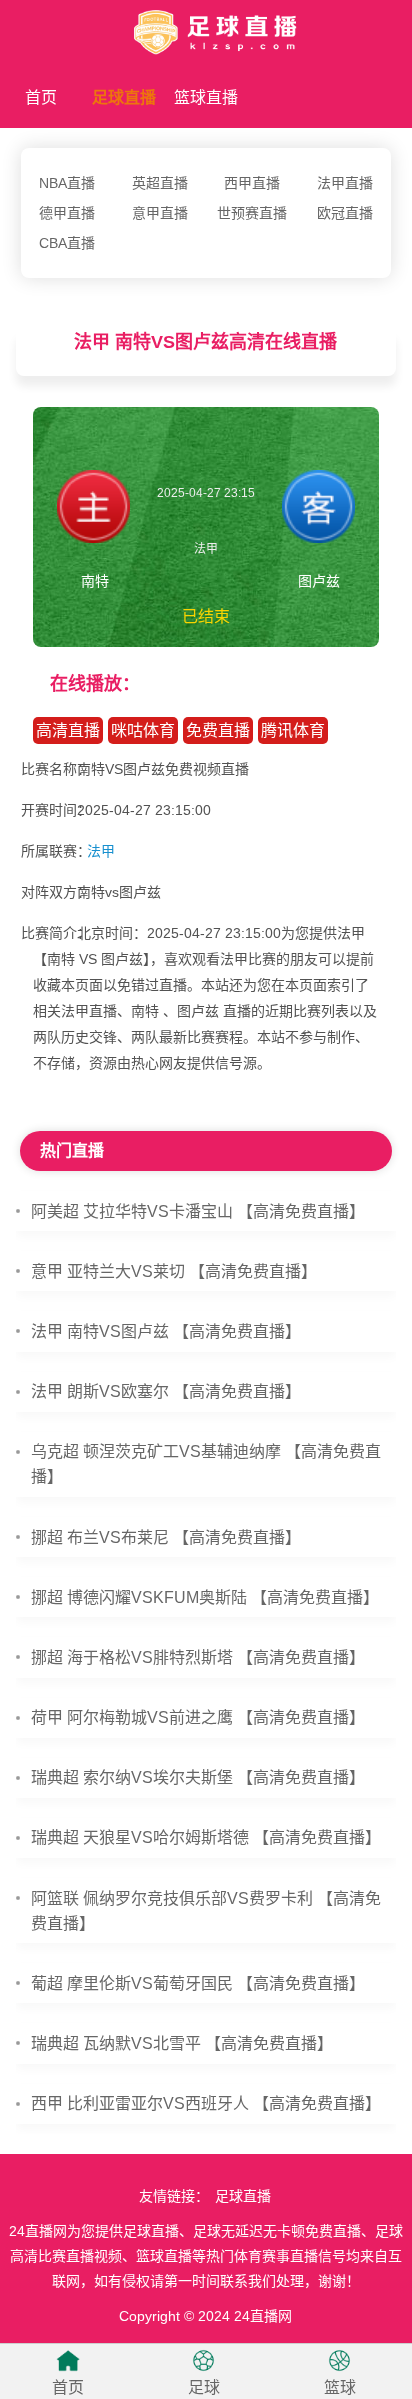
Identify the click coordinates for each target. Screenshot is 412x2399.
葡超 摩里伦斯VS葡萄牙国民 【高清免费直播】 (198, 1983)
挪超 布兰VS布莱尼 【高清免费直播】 (166, 1537)
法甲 (101, 851)
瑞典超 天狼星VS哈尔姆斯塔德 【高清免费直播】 (206, 1837)
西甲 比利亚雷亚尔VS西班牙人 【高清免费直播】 (206, 2103)
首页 (41, 97)
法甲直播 (345, 183)
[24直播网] (206, 28)
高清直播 (68, 730)
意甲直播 (160, 213)
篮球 (340, 2387)
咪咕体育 (143, 730)
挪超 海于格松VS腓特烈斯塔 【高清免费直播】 (198, 1657)
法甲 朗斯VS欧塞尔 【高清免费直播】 (166, 1391)
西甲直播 (252, 183)
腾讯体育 (293, 730)
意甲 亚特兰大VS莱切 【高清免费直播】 (174, 1271)
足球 (204, 2387)
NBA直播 (67, 183)
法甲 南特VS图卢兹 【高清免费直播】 (166, 1331)
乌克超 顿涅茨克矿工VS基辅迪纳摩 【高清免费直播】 (206, 1464)
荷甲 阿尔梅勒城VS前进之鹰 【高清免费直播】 (198, 1717)
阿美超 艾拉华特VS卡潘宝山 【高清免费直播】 (198, 1211)
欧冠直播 (345, 213)
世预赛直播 (252, 213)
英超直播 (160, 183)
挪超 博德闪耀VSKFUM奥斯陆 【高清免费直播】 (205, 1597)
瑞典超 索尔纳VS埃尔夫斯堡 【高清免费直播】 (198, 1777)
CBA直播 (67, 243)
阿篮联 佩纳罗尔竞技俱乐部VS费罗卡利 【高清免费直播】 (206, 1911)
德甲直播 (67, 213)
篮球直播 (206, 97)
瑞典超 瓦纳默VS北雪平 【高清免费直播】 (182, 2043)
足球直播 (124, 97)
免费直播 (218, 730)
